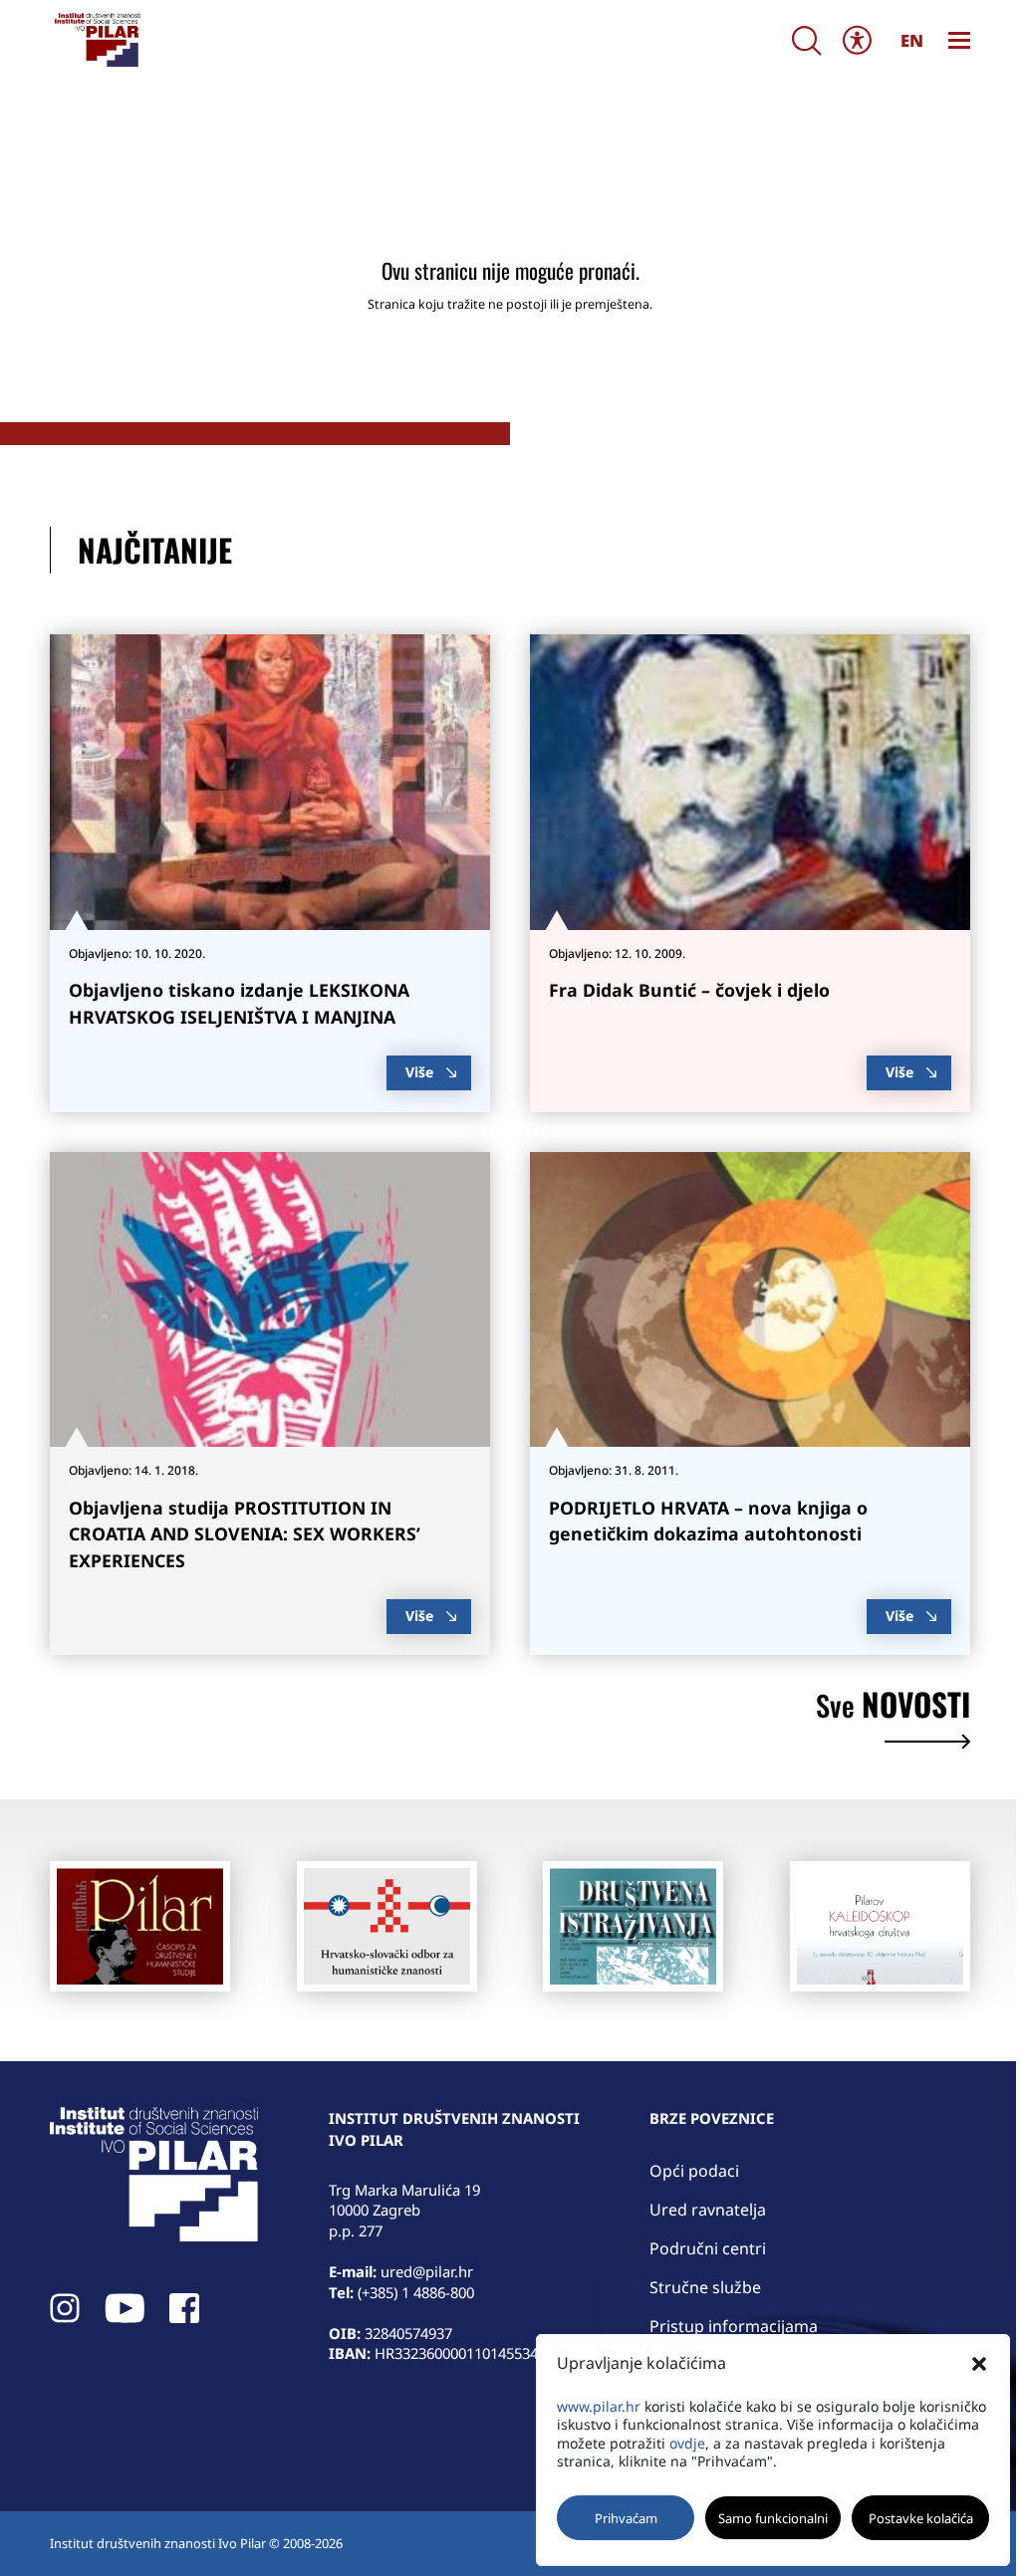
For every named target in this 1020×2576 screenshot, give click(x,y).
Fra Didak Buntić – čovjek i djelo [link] (689, 990)
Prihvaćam (626, 2518)
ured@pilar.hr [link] (427, 2271)
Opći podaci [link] (694, 2171)
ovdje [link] (687, 2443)
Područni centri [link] (708, 2248)
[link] (96, 40)
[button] (979, 2364)
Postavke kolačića (921, 2518)
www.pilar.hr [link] (599, 2406)
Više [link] (419, 1072)
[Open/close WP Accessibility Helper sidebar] (858, 40)
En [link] (912, 40)
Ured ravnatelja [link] (708, 2210)
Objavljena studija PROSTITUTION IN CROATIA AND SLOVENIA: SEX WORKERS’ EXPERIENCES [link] (245, 1534)
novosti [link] (893, 1708)
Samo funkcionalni (773, 2518)
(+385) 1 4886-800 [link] (416, 2292)
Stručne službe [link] (705, 2287)
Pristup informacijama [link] (734, 2326)
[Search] (807, 40)
